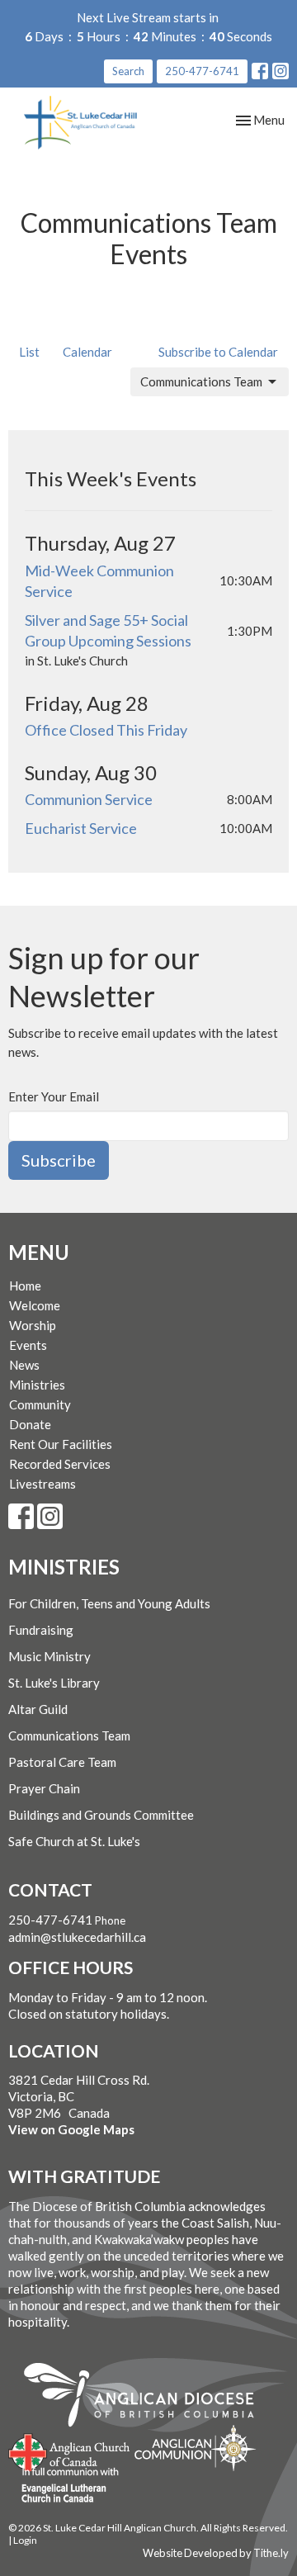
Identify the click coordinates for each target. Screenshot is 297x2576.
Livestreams (42, 1484)
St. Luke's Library (54, 1683)
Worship (33, 1325)
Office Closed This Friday (106, 730)
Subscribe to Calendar (218, 352)
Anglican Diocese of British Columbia (147, 2398)
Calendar (87, 352)
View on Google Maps (71, 2129)
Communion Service (89, 799)
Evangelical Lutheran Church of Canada (64, 2486)
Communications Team (201, 381)
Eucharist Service (81, 828)
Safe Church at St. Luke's (74, 1841)
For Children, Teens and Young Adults (109, 1603)
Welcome (35, 1305)
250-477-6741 (202, 71)
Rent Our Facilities (61, 1444)
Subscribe (59, 1160)
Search (128, 71)
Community (40, 1404)
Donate (30, 1424)
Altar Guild (38, 1709)
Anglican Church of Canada (70, 2451)
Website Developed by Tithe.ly (216, 2553)
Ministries (37, 1385)
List (29, 352)
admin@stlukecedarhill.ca (77, 1937)
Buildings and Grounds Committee (101, 1815)
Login (25, 2540)
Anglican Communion (195, 2448)
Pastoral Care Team (62, 1762)
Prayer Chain (44, 1788)
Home (25, 1286)
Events (28, 1345)
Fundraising (41, 1630)
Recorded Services (60, 1464)
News (24, 1365)
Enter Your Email (54, 1096)
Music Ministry (49, 1656)
